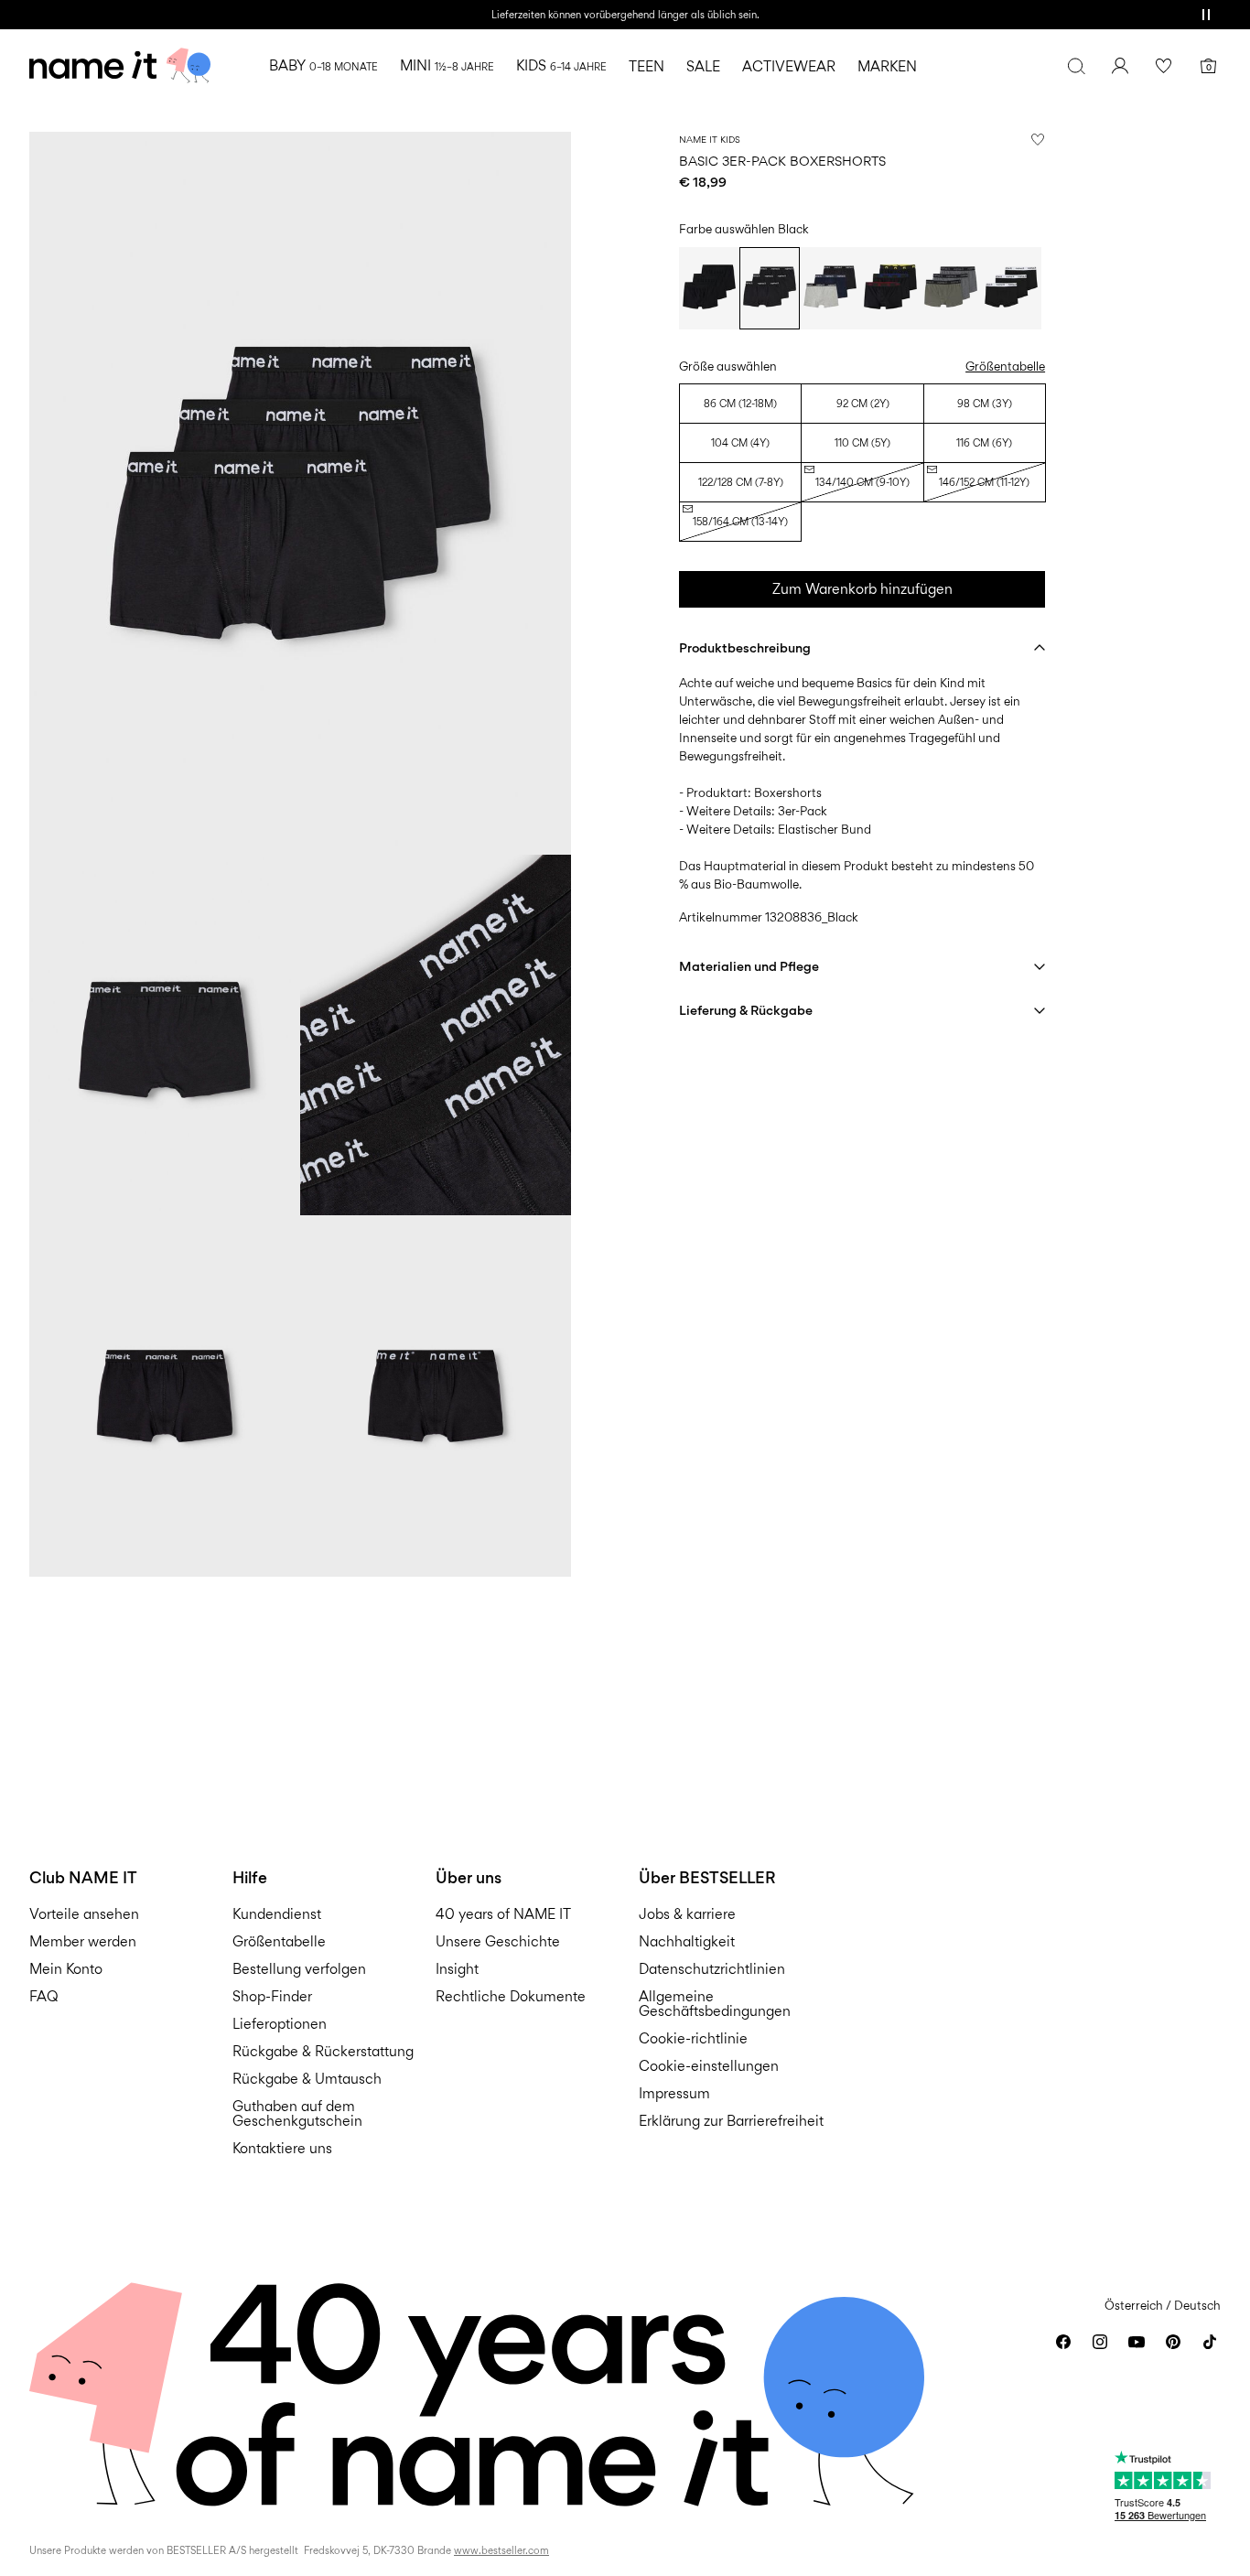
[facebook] (1063, 2342)
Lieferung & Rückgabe (746, 1010)
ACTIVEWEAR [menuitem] (789, 66)
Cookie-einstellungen (709, 2066)
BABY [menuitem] (323, 65)
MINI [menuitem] (447, 65)
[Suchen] (1076, 66)
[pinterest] (1173, 2342)
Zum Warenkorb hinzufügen (862, 589)
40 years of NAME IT (503, 1914)
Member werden (83, 1941)
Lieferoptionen (280, 2024)
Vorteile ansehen (84, 1914)
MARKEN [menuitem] (887, 66)
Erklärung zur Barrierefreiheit (731, 2121)
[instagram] (1100, 2342)
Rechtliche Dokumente (511, 1996)
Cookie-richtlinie (693, 2038)
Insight (457, 1969)
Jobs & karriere (687, 1914)
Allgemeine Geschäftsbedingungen (715, 2004)
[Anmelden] (1120, 66)
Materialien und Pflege (749, 966)
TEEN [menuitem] (647, 66)
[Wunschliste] (1164, 66)
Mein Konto (66, 1969)
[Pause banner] (1206, 15)
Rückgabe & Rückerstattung (323, 2051)
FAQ (44, 1996)
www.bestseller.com (501, 2550)
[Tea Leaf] (951, 288)
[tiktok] (1210, 2342)
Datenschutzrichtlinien (712, 1969)
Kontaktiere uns (282, 2148)
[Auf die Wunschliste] (1038, 139)
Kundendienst (277, 1914)
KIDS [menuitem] (561, 65)
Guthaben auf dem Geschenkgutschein (297, 2113)
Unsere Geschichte (498, 1941)
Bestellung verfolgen (299, 1969)
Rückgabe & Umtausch (307, 2079)
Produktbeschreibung (745, 647)
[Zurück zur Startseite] (120, 66)
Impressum (674, 2093)
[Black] (709, 288)
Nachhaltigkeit (687, 1941)
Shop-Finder (272, 1996)
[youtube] (1137, 2342)
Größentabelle (1005, 366)
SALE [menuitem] (703, 66)
